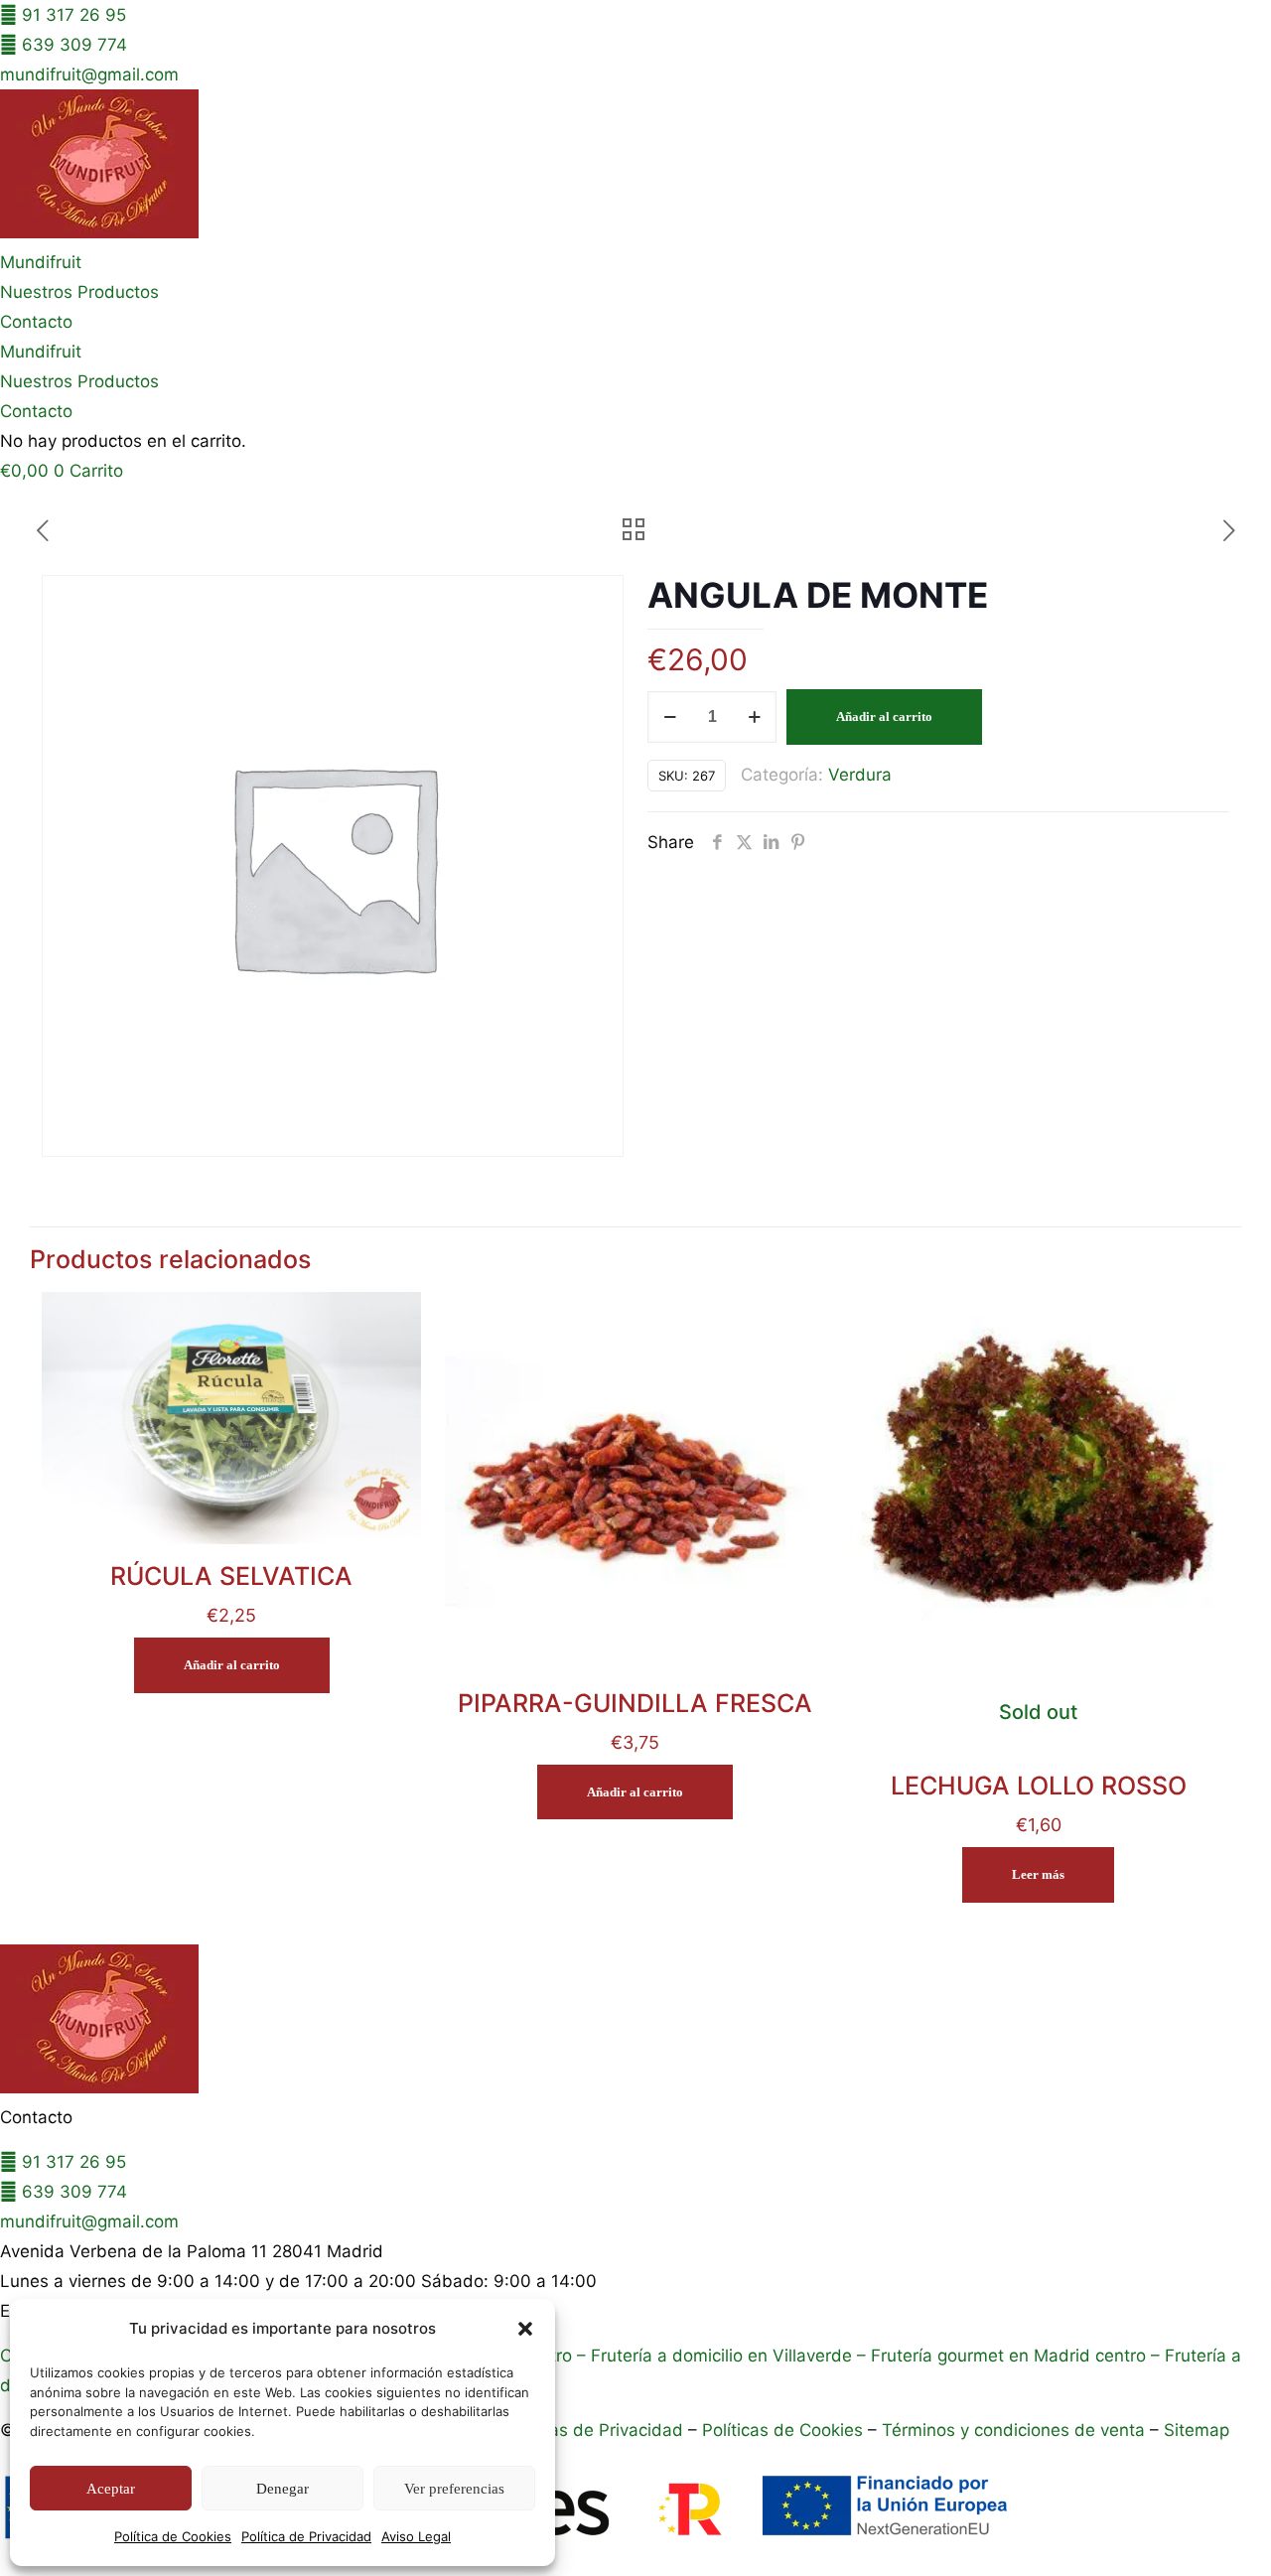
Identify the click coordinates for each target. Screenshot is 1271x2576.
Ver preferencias (454, 2489)
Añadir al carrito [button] (232, 1665)
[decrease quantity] (670, 717)
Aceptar (111, 2489)
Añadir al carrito (884, 716)
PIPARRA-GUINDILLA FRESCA (635, 1703)
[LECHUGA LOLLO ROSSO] (1039, 1482)
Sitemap (1197, 2430)
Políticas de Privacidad (592, 2430)
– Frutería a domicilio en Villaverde (712, 2356)
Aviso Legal (416, 2536)
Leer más (1038, 1874)
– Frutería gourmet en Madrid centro (999, 2356)
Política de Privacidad (306, 2536)
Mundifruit (41, 262)
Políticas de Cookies (782, 2430)
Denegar (282, 2489)
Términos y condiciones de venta (1013, 2430)
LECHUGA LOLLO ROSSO (1039, 1786)
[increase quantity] (754, 717)
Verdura (860, 775)
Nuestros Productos (79, 292)
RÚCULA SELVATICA (231, 1576)
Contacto (36, 322)
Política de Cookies (173, 2536)
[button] (525, 2329)
